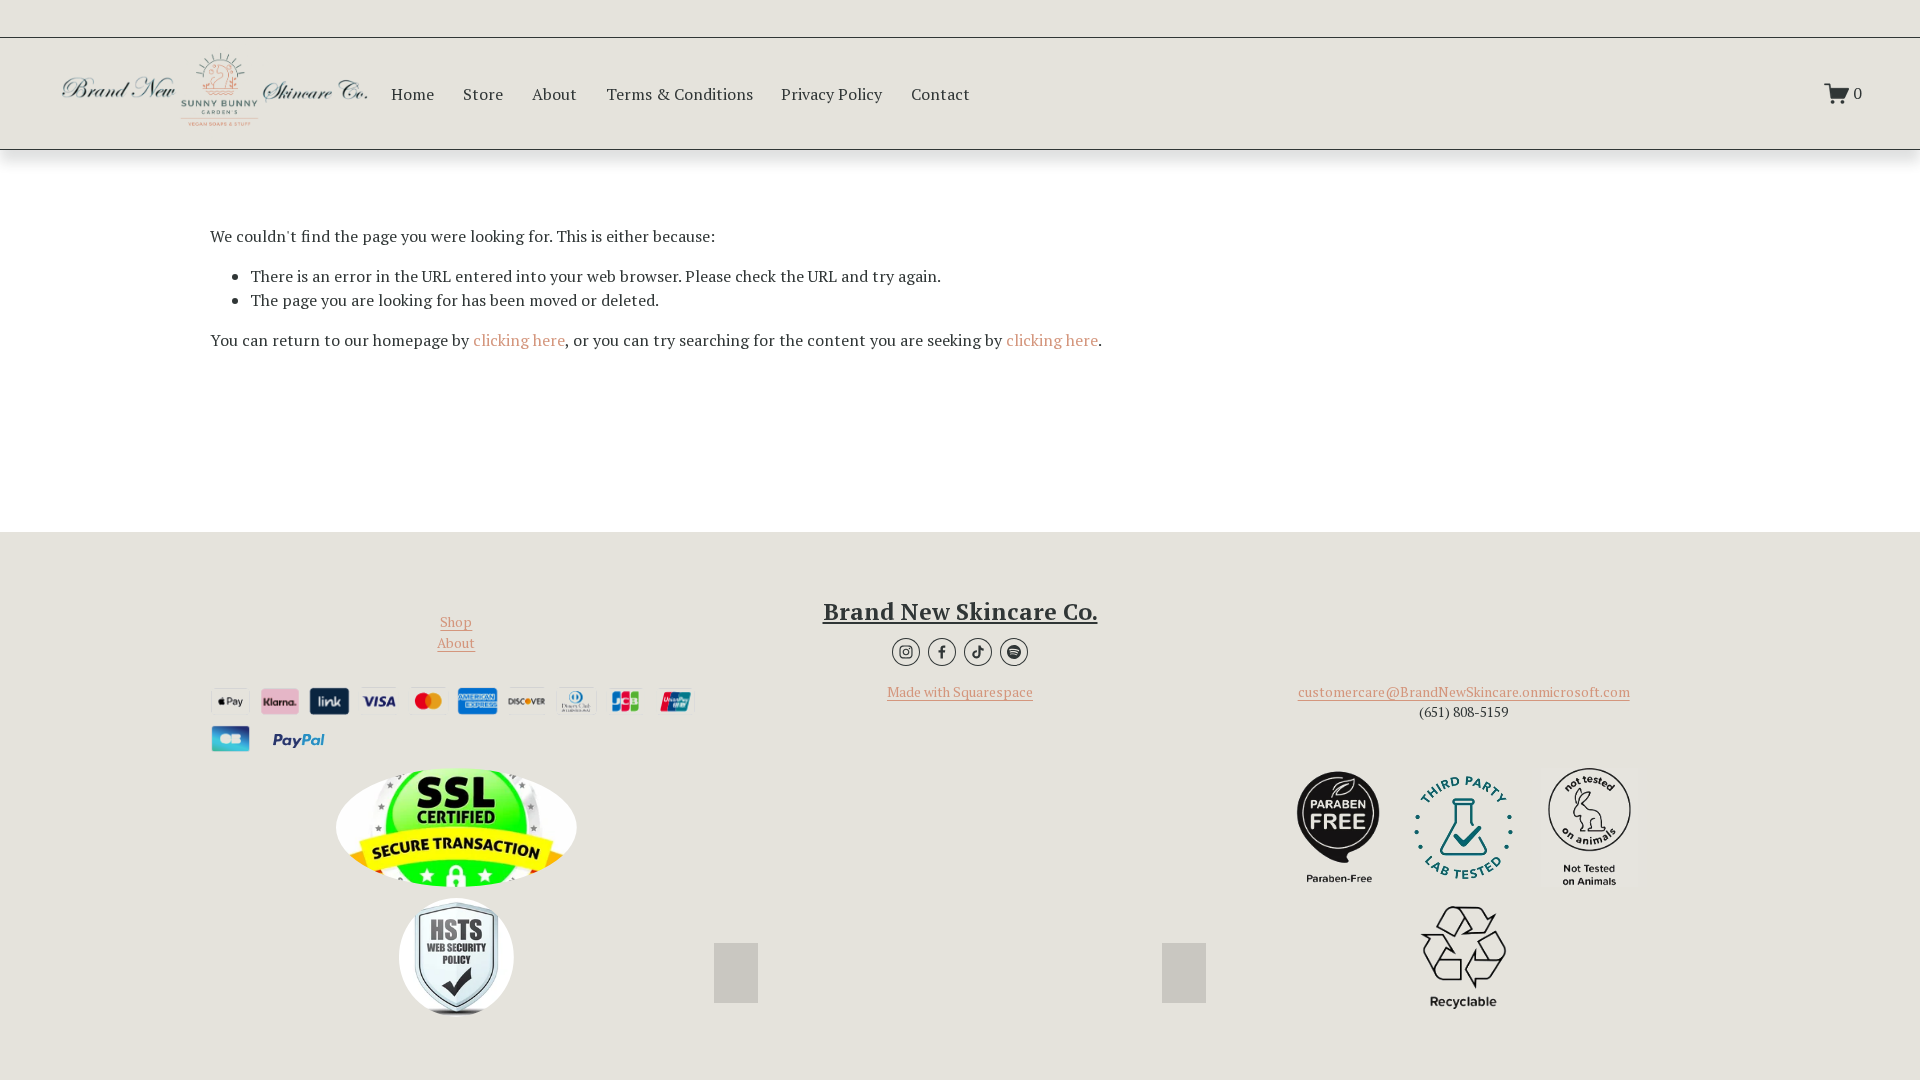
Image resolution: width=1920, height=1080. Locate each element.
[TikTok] (978, 652)
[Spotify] (1014, 652)
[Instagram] (906, 652)
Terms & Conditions (679, 94)
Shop (456, 622)
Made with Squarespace (960, 692)
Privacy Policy (831, 94)
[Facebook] (942, 652)
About (554, 94)
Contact (940, 94)
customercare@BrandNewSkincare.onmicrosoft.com (1464, 692)
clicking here (519, 340)
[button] (736, 973)
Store (483, 94)
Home (412, 94)
